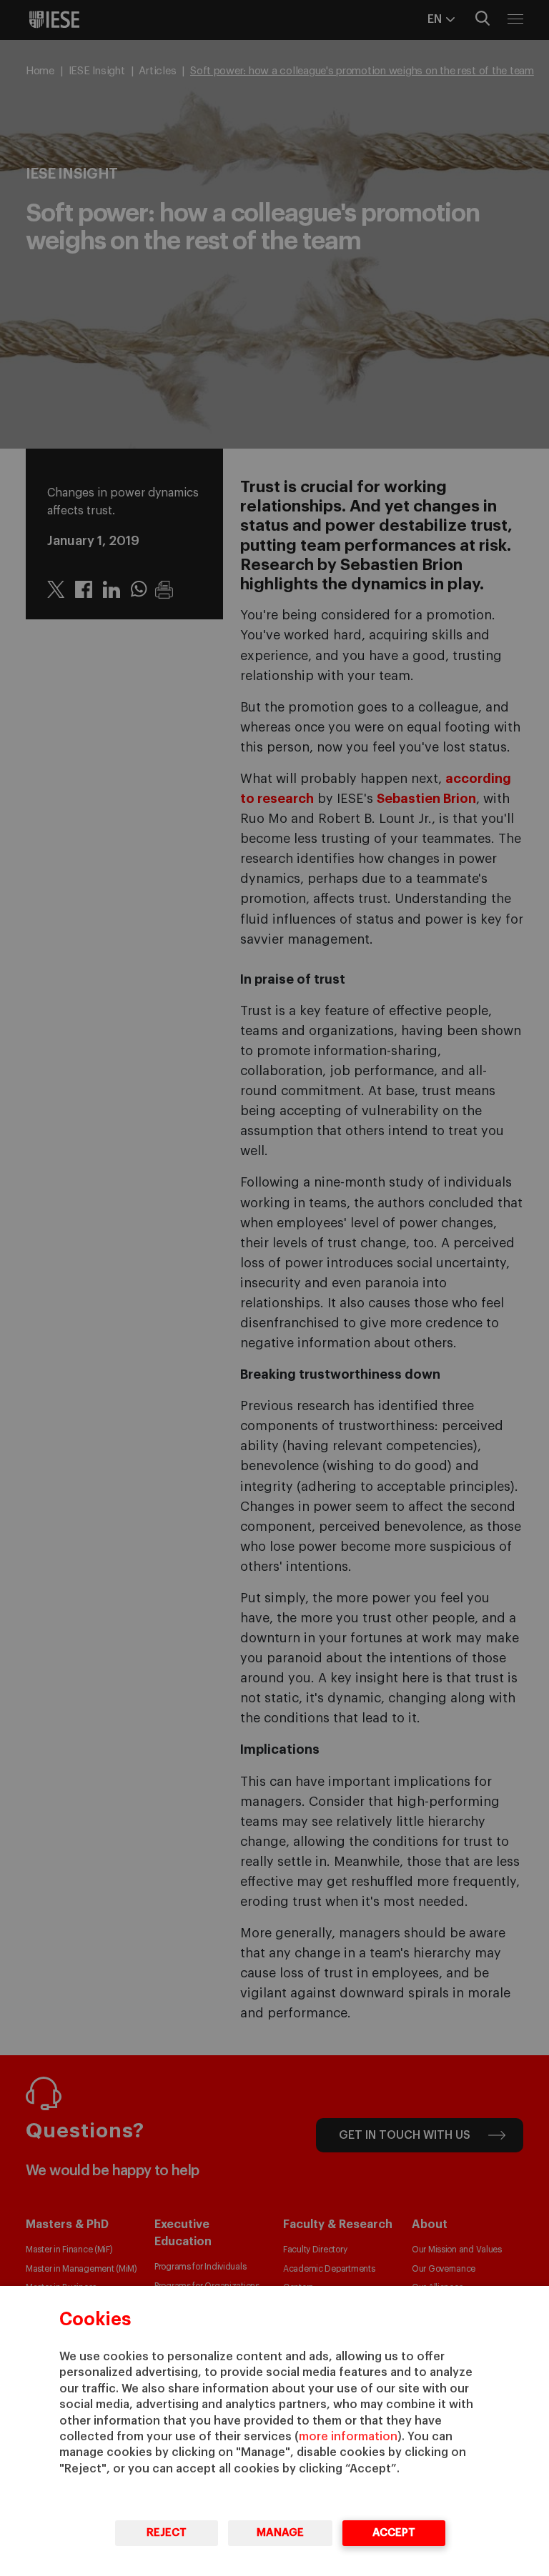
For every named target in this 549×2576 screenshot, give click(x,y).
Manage (280, 2533)
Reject (167, 2533)
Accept (394, 2533)
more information (348, 2437)
